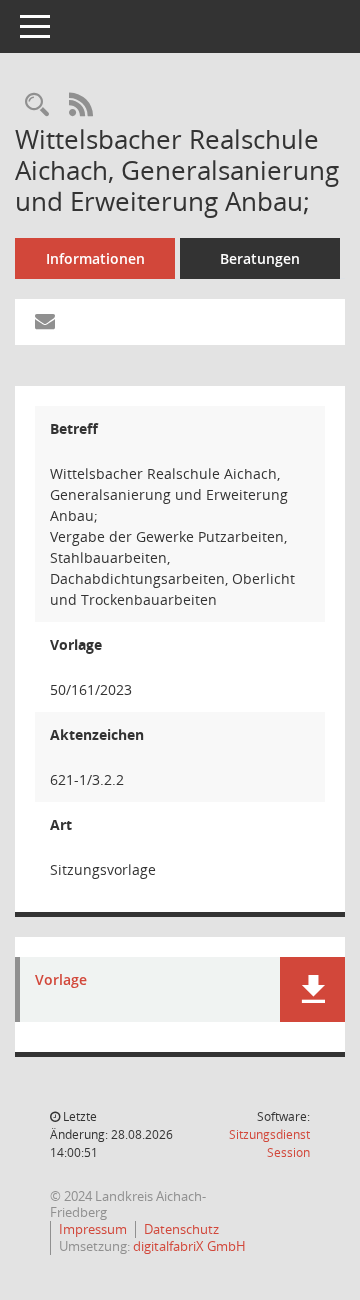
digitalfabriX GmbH (189, 1246)
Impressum (93, 1229)
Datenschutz (181, 1229)
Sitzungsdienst (269, 1143)
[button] (312, 989)
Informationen (95, 258)
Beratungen (260, 258)
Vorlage (61, 980)
